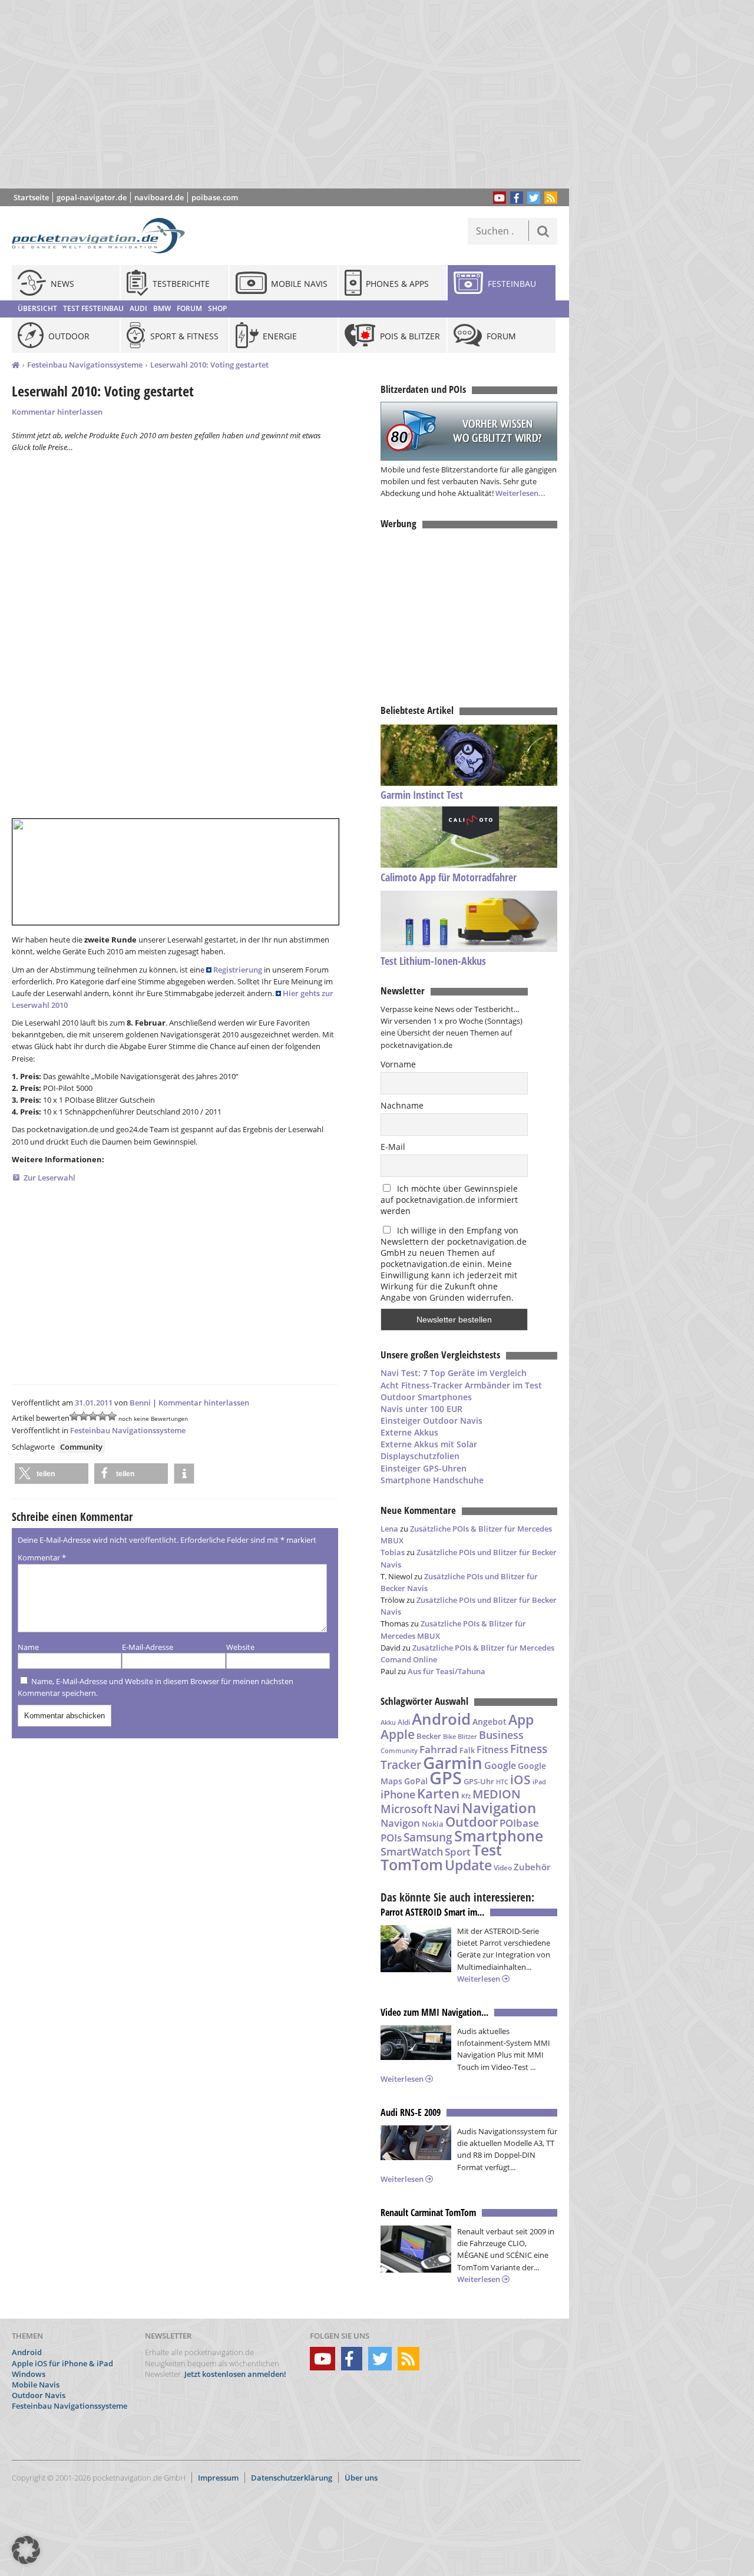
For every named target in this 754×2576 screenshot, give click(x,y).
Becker (429, 1736)
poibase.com (215, 197)
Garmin (453, 1762)
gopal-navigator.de (92, 197)
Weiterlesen (479, 1979)
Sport (458, 1851)
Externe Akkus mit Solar (429, 1444)
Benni (140, 1403)
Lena (389, 1529)
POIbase (519, 1823)
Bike (449, 1737)
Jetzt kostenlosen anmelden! (235, 2374)
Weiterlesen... (520, 493)
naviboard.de (159, 197)
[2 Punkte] (84, 1416)
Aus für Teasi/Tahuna (447, 1671)
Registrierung (238, 970)
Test (487, 1850)
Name (28, 1647)
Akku (388, 1722)
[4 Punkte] (102, 1416)
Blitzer (467, 1737)
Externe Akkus (409, 1432)
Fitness (492, 1750)
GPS (446, 1778)
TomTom (412, 1864)
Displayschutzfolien (420, 1456)
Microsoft (406, 1809)
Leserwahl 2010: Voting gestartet (209, 365)
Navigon (400, 1823)
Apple (398, 1734)
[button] (52, 1474)
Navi (447, 1808)
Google (500, 1765)
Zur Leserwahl (49, 1178)
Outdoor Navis (39, 2395)
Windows (29, 2374)
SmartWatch (412, 1851)
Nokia (433, 1824)
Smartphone (499, 1836)
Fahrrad (439, 1749)
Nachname (402, 1105)
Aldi (404, 1722)
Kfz (466, 1796)
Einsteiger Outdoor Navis (431, 1421)
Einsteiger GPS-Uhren (424, 1468)
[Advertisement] (293, 94)
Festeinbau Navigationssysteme (85, 365)
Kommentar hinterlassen (57, 412)
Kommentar (42, 1557)
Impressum (218, 2478)
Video (503, 1868)
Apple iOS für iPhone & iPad (62, 2363)
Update (468, 1865)
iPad (539, 1782)
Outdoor (472, 1822)
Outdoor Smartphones (426, 1397)
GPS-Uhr (479, 1781)
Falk (467, 1750)
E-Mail (393, 1147)
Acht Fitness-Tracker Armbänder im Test (461, 1385)
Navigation (499, 1808)
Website (240, 1647)
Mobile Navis (36, 2385)
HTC (502, 1782)
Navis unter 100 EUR (421, 1409)
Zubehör (532, 1867)
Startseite (31, 197)
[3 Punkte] (93, 1416)
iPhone (398, 1794)
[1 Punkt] (74, 1416)
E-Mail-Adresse (148, 1647)
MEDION (497, 1794)
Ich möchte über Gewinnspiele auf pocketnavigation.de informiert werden (449, 1200)
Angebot (490, 1722)
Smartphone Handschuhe (432, 1480)
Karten (438, 1793)
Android (441, 1719)
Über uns (361, 2478)
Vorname (398, 1064)
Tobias (393, 1552)
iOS (520, 1779)
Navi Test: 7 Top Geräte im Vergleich (454, 1373)
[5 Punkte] (112, 1416)
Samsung (428, 1837)
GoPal (416, 1781)
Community (81, 1447)
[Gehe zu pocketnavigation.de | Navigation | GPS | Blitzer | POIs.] (16, 365)
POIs (391, 1838)
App (521, 1719)
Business (501, 1735)
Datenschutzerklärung (292, 2478)
